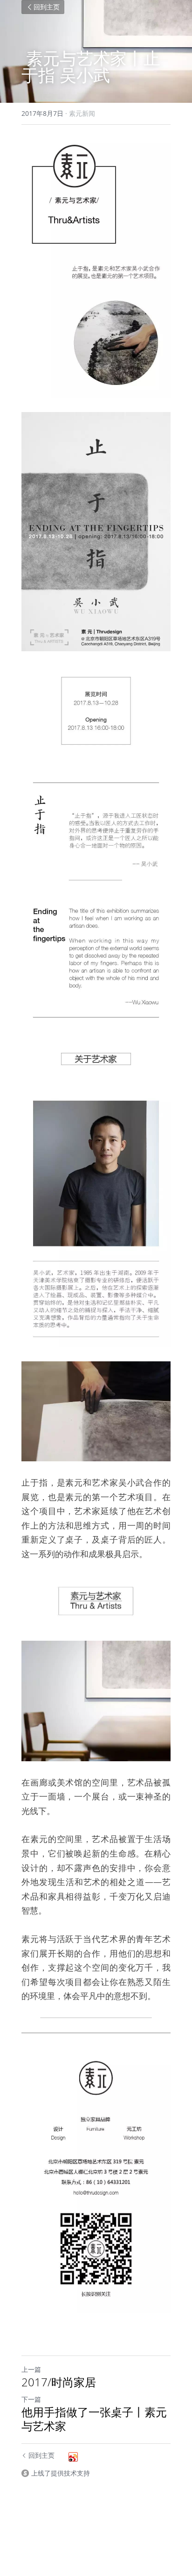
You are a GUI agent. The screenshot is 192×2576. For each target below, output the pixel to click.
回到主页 (47, 7)
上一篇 (31, 2369)
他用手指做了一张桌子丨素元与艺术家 (94, 2419)
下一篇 (31, 2399)
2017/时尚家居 (59, 2382)
